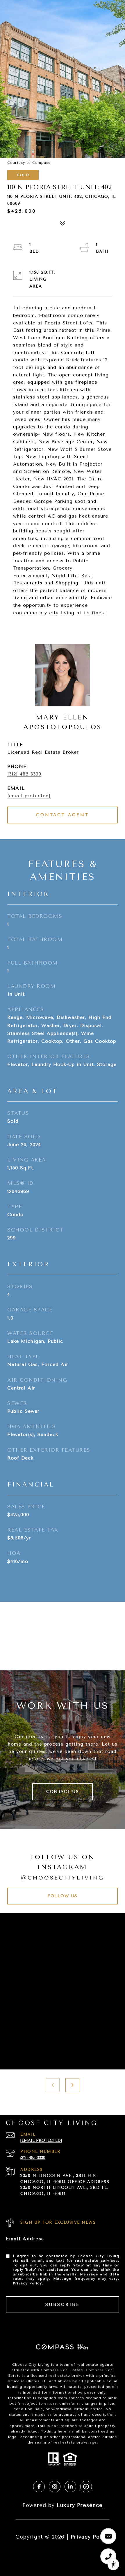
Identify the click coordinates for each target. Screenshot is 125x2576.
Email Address (25, 2239)
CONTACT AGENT (63, 815)
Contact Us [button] (63, 1792)
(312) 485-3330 (24, 774)
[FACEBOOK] (39, 2487)
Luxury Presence (80, 2505)
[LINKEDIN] (70, 2487)
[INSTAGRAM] (55, 2487)
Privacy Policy (27, 2283)
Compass (95, 2370)
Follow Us (63, 1896)
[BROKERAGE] (86, 2487)
